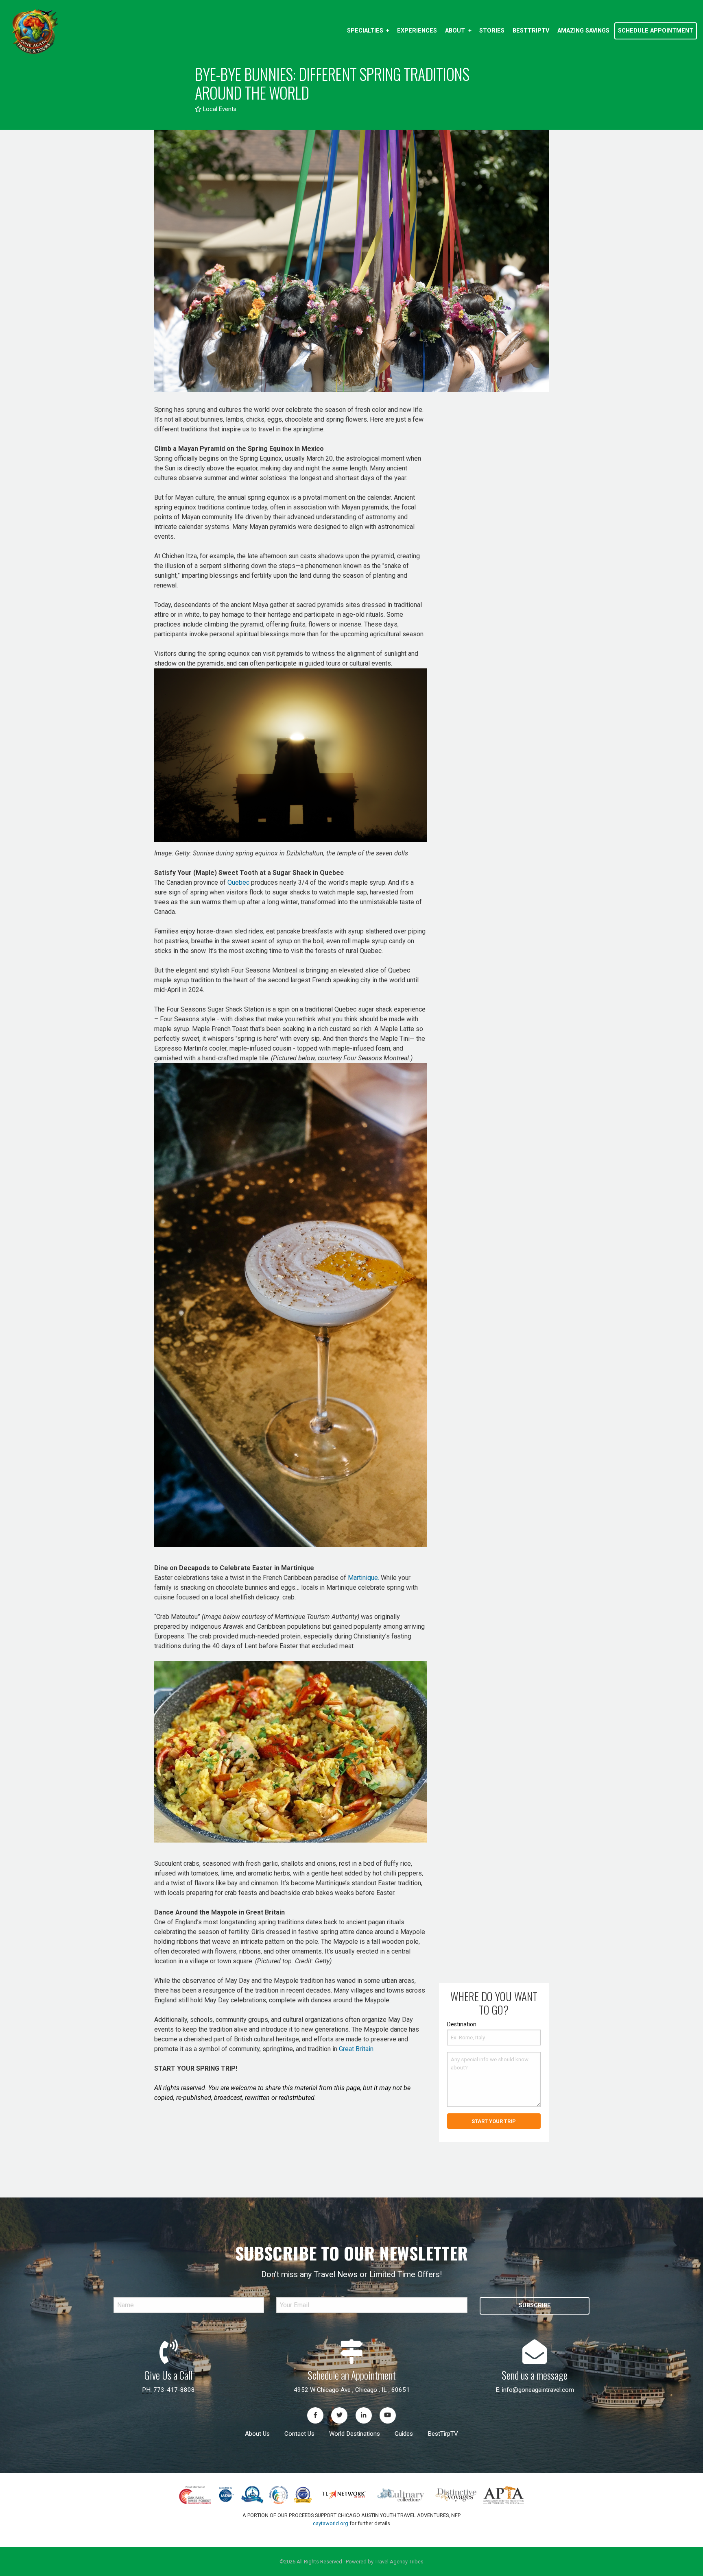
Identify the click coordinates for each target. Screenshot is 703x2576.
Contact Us (299, 2434)
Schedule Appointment (656, 31)
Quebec (238, 882)
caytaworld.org (331, 2523)
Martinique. (364, 1578)
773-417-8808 (174, 2390)
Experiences (417, 31)
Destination (462, 2024)
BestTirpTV (443, 2434)
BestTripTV (531, 31)
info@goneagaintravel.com (538, 2390)
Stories (492, 31)
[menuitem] (368, 31)
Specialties (365, 31)
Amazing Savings (583, 31)
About (455, 31)
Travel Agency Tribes (399, 2562)
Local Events (219, 109)
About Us (257, 2434)
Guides (404, 2434)
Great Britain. (357, 2049)
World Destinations (355, 2434)
